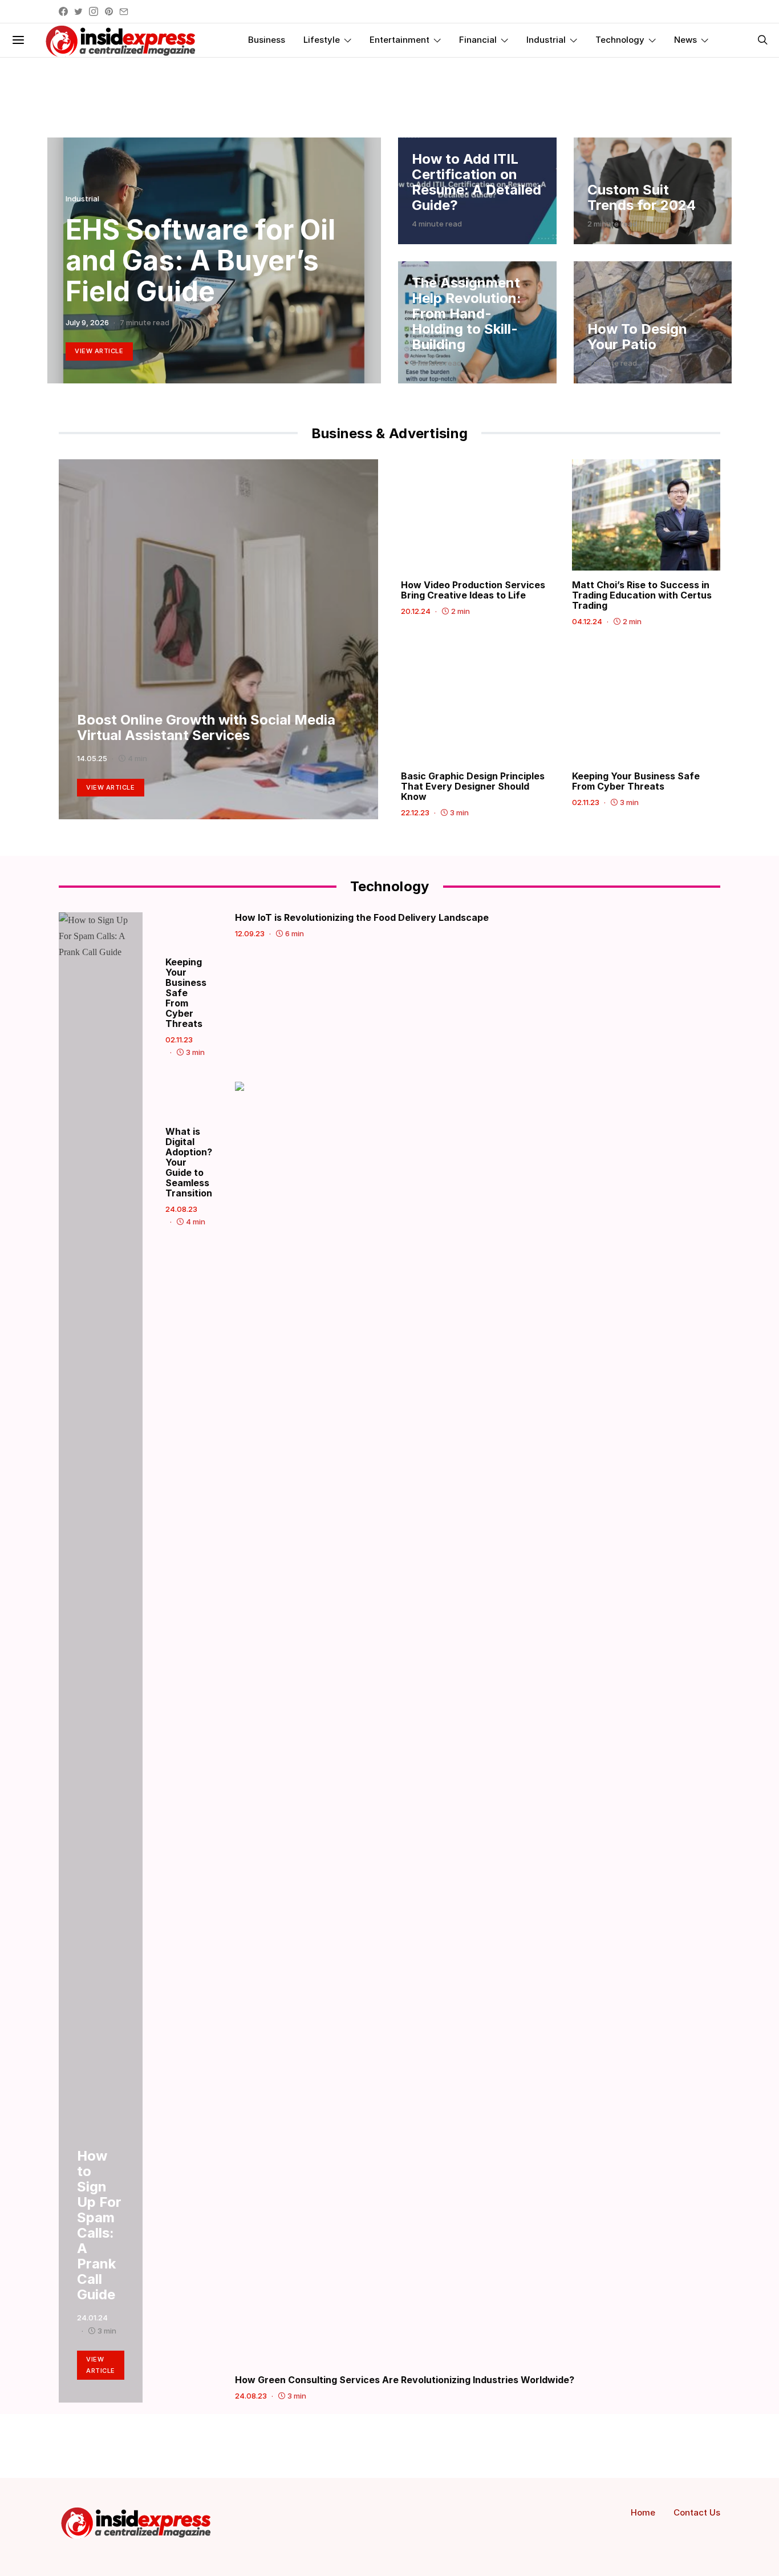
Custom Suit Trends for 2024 (642, 197)
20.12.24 (416, 611)
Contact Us (697, 2512)
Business (267, 40)
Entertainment (399, 40)
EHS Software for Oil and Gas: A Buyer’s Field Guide (200, 260)
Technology (620, 40)
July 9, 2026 (87, 322)
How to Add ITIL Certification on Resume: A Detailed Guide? (476, 182)
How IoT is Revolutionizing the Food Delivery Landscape (362, 917)
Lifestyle (322, 40)
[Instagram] (94, 11)
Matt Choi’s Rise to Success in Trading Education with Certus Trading (642, 595)
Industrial (546, 40)
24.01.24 (92, 2318)
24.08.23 (181, 1209)
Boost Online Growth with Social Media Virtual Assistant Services (206, 727)
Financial (478, 40)
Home (643, 2512)
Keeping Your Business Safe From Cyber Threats (636, 781)
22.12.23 (415, 812)
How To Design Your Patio (637, 337)
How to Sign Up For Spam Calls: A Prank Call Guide (99, 2225)
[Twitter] (78, 11)
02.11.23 (586, 802)
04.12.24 (587, 621)
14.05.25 (92, 758)
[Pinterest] (109, 11)
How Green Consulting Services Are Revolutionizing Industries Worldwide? (405, 2380)
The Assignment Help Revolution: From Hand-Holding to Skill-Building (466, 314)
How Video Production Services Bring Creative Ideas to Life (473, 590)
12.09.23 (250, 933)
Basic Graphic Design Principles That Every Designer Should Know (473, 786)
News (685, 40)
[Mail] (124, 11)
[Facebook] (63, 11)
